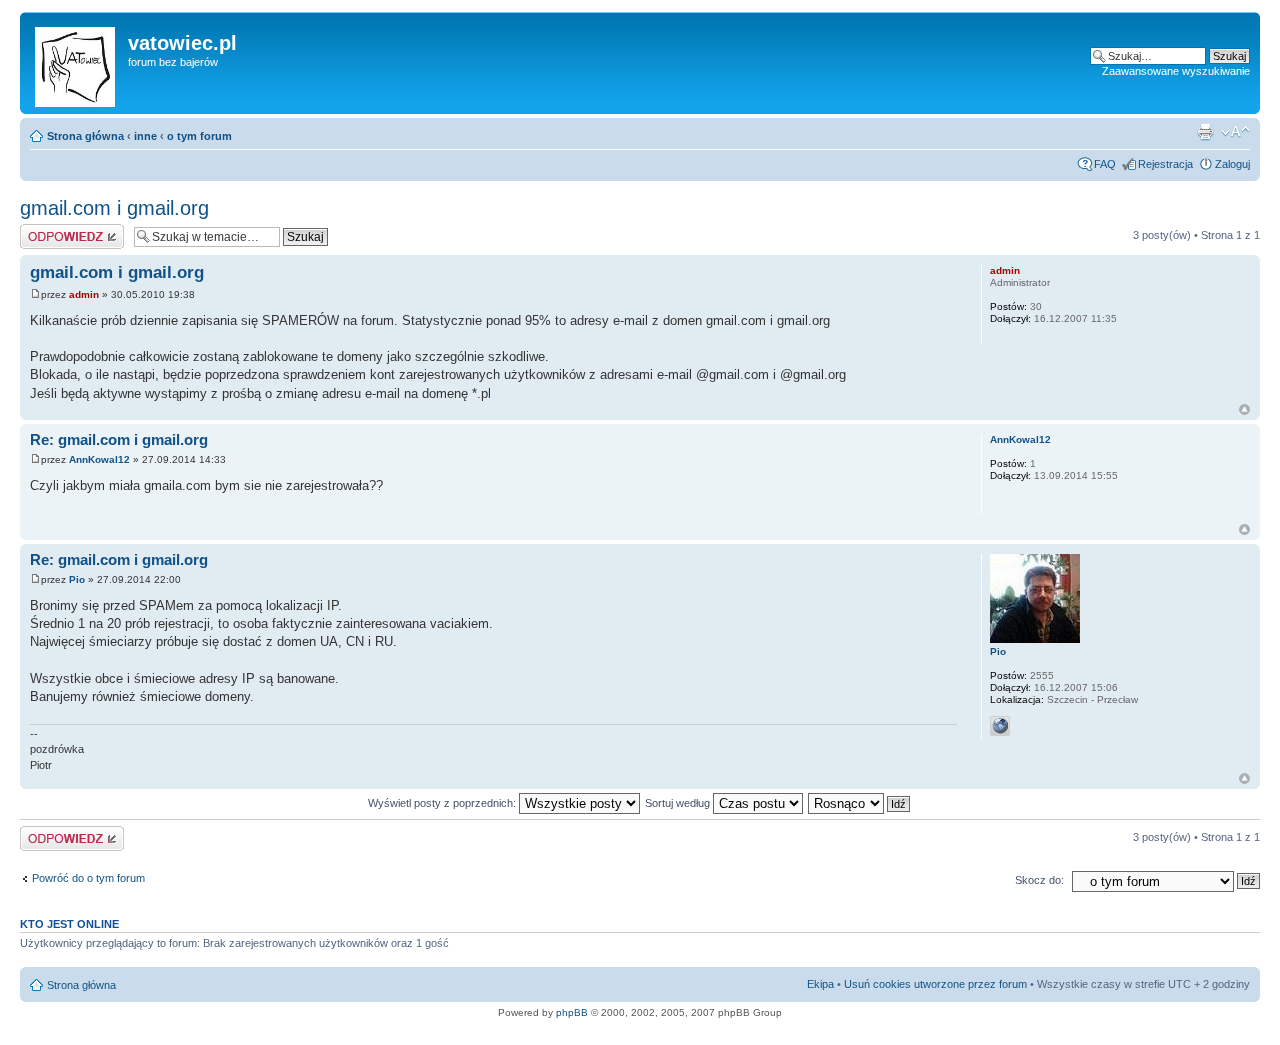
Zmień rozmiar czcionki (1235, 132)
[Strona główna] (76, 63)
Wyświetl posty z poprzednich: (443, 803)
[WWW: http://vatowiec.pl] (1000, 726)
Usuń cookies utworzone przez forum (935, 984)
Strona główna (85, 136)
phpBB (572, 1012)
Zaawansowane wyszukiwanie (1176, 71)
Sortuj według (679, 803)
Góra (1244, 409)
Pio (77, 579)
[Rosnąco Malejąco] (860, 803)
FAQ (1105, 164)
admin (84, 294)
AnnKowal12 (99, 459)
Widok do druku (1205, 132)
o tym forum (199, 136)
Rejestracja (1165, 164)
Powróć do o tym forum (88, 878)
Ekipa (820, 984)
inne (145, 136)
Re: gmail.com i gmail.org (119, 439)
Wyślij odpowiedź (61, 230)
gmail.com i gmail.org (114, 208)
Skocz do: (1039, 880)
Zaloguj (1232, 164)
